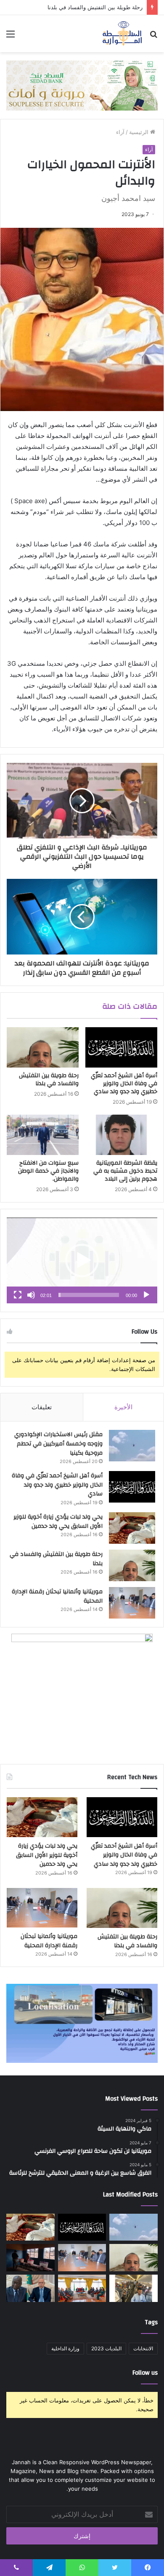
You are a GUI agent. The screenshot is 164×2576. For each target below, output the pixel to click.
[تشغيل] (146, 1295)
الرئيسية (140, 132)
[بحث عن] (153, 37)
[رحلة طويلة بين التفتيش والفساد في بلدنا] (43, 1047)
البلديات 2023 (106, 2348)
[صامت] (31, 1295)
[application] (82, 1260)
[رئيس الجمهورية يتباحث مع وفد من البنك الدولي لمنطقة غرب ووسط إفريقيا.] (30, 2288)
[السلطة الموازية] (122, 34)
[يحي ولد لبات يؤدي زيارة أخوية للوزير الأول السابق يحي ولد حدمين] (132, 1528)
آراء (120, 132)
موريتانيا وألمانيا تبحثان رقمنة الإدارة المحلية (57, 1596)
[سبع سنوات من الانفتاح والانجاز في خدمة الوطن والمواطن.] (43, 1135)
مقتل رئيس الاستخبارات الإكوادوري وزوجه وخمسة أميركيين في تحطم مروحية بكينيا (58, 1444)
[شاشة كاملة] (18, 1295)
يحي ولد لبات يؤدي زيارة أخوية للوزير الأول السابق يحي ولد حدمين (58, 1521)
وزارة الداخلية (65, 2348)
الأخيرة (123, 1407)
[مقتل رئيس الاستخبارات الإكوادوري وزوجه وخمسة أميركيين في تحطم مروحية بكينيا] (132, 1446)
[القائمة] (11, 37)
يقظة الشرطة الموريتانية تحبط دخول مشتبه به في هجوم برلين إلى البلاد (125, 1171)
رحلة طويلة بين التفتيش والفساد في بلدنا (95, 7)
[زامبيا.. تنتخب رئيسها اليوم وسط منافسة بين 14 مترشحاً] (30, 2258)
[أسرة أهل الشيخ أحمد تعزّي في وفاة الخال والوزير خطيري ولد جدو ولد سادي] (121, 1047)
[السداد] (82, 85)
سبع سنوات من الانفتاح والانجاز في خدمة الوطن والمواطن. (48, 1171)
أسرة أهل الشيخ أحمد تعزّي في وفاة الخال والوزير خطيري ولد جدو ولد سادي (124, 1084)
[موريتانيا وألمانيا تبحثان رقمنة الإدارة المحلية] (132, 1603)
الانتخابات (143, 2348)
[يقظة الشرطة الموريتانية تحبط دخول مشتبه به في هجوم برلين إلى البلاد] (121, 1135)
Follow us (145, 2373)
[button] (82, 1260)
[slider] (89, 1295)
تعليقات (42, 1407)
